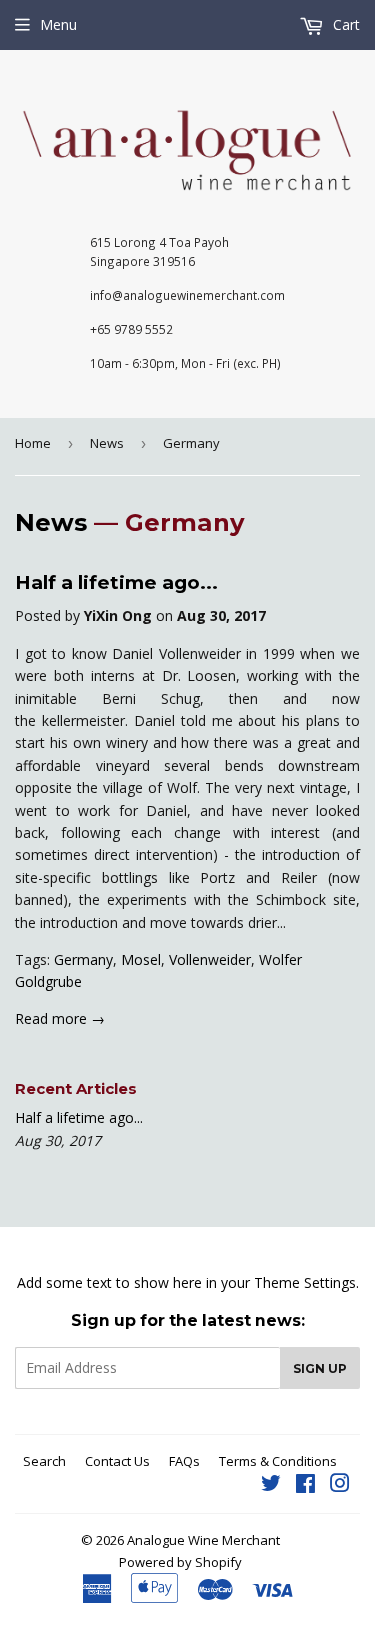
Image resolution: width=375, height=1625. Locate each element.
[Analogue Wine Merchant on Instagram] (340, 1485)
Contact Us (117, 1461)
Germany (83, 959)
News (107, 443)
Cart (344, 24)
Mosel (141, 959)
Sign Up (320, 1368)
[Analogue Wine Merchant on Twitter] (271, 1485)
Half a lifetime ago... (116, 582)
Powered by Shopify (180, 1562)
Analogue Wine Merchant (203, 1540)
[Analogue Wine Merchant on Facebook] (305, 1485)
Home (33, 443)
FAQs (184, 1461)
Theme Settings (305, 1282)
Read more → (60, 1018)
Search (44, 1461)
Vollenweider (210, 959)
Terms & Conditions (278, 1461)
